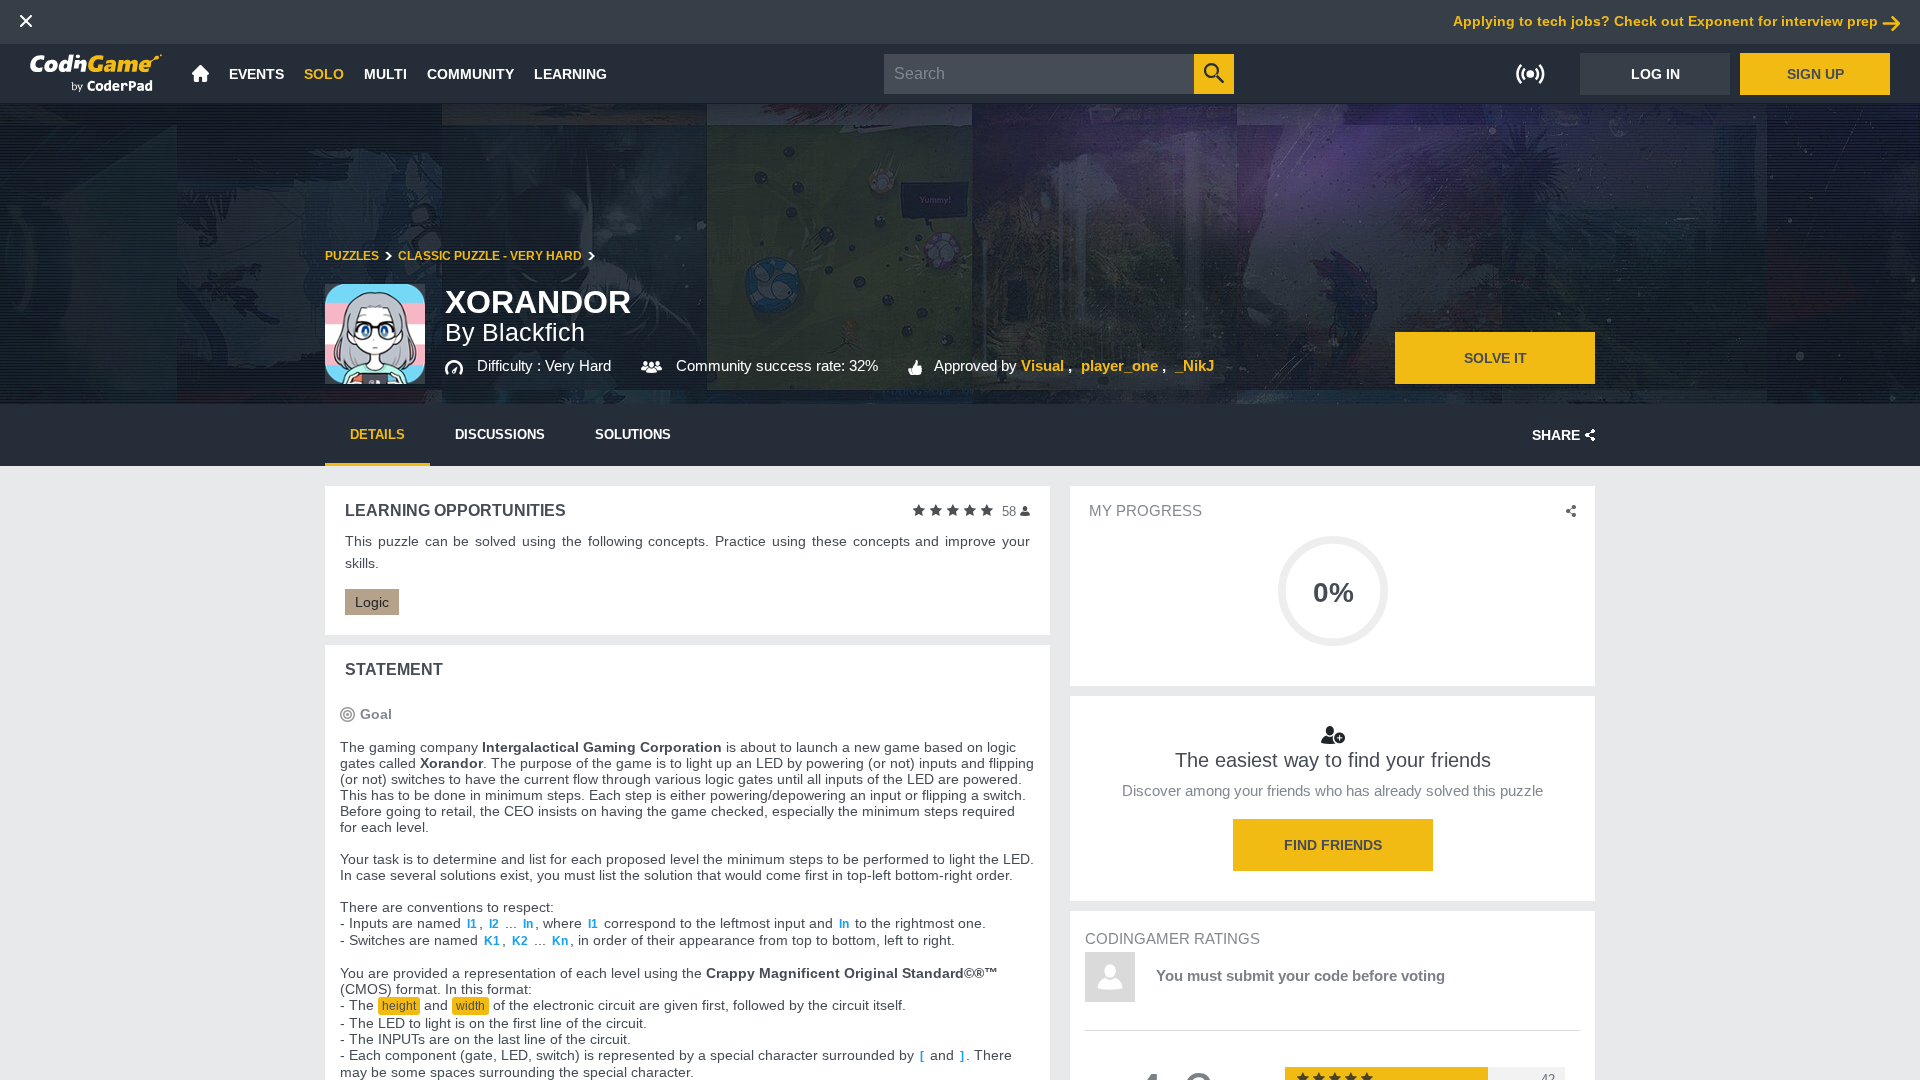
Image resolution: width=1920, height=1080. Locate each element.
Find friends (1333, 845)
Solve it (1495, 358)
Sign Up (1815, 74)
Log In (1655, 74)
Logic (372, 602)
